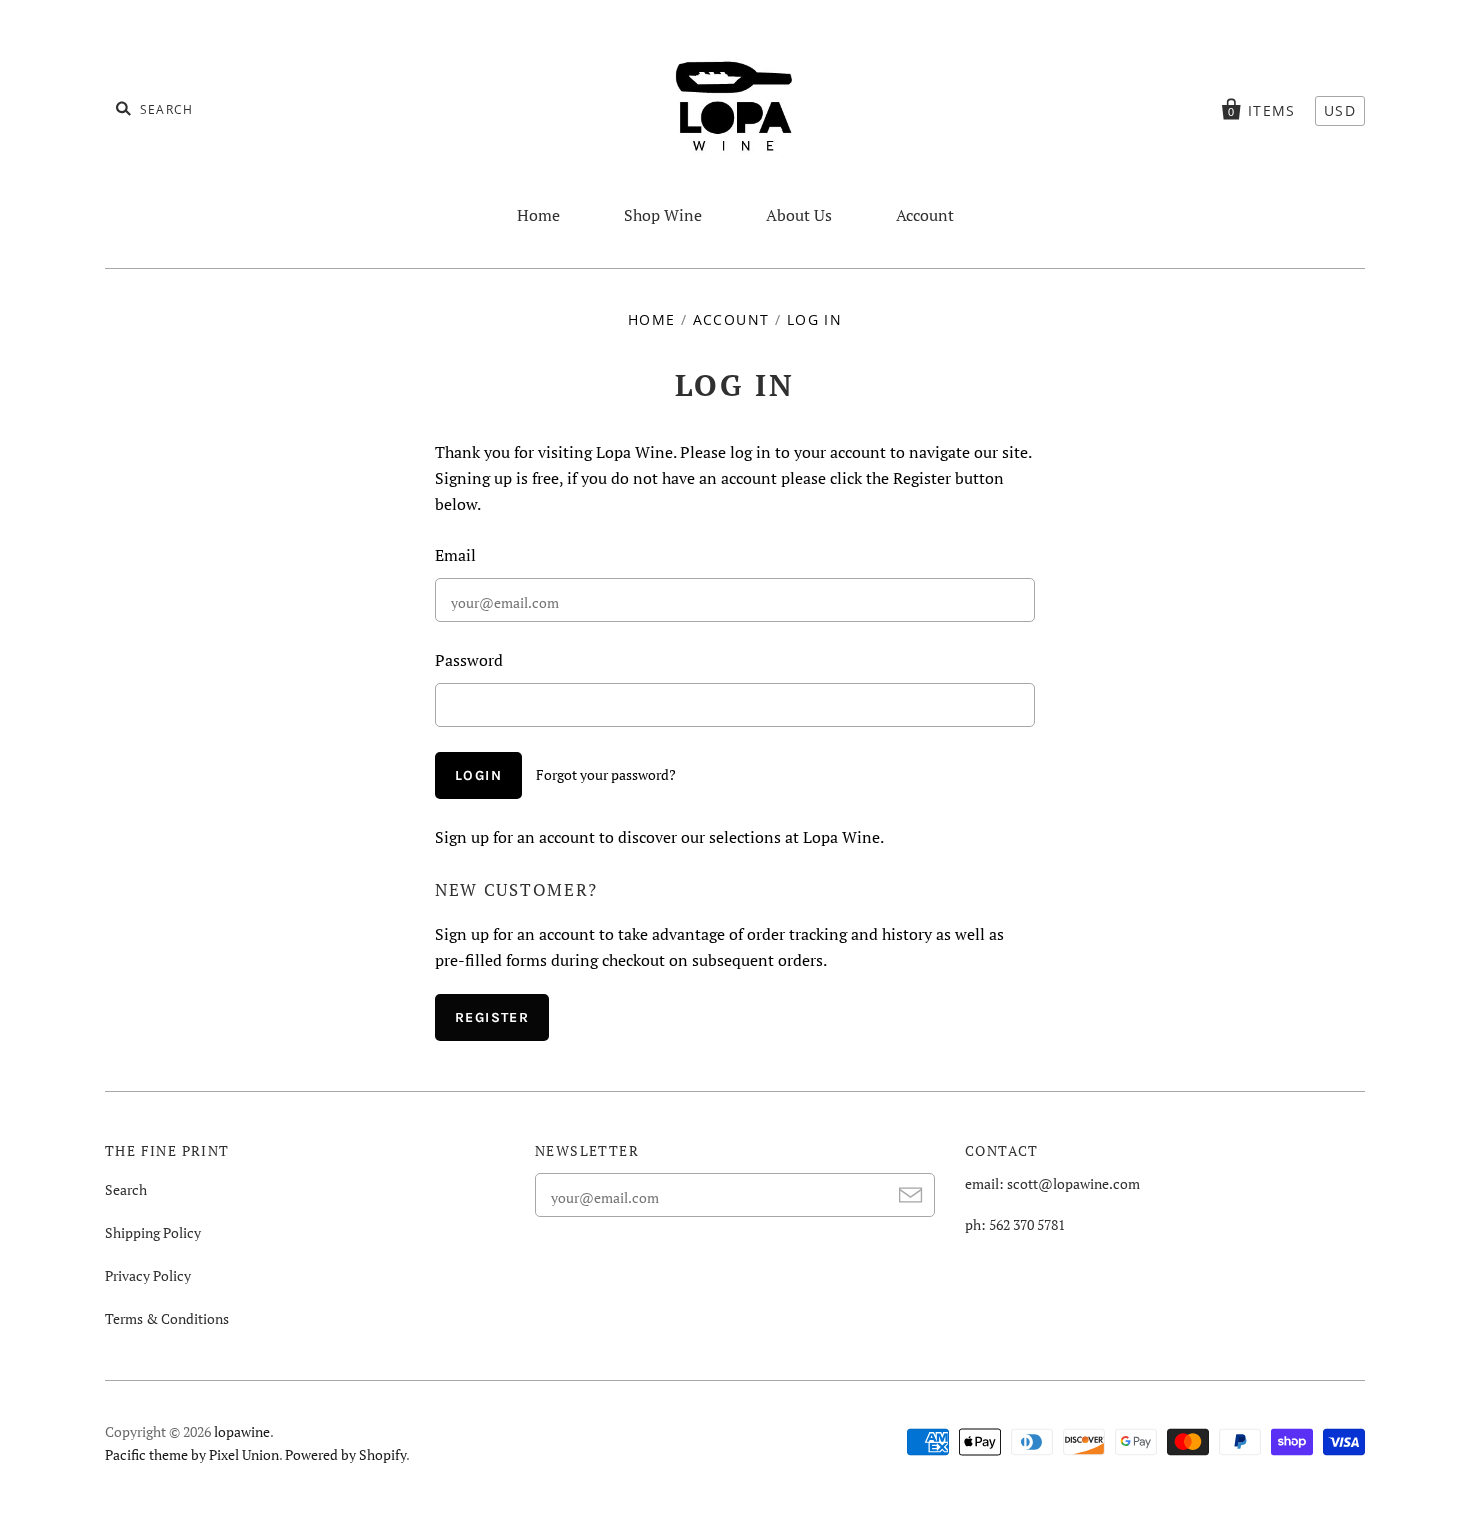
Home (538, 215)
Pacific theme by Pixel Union (192, 1454)
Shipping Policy (153, 1232)
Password (469, 660)
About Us (799, 215)
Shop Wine (663, 215)
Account (925, 215)
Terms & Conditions (167, 1318)
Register (492, 1017)
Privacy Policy (148, 1275)
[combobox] (215, 108)
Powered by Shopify (345, 1454)
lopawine (242, 1431)
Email (455, 555)
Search (126, 1189)
